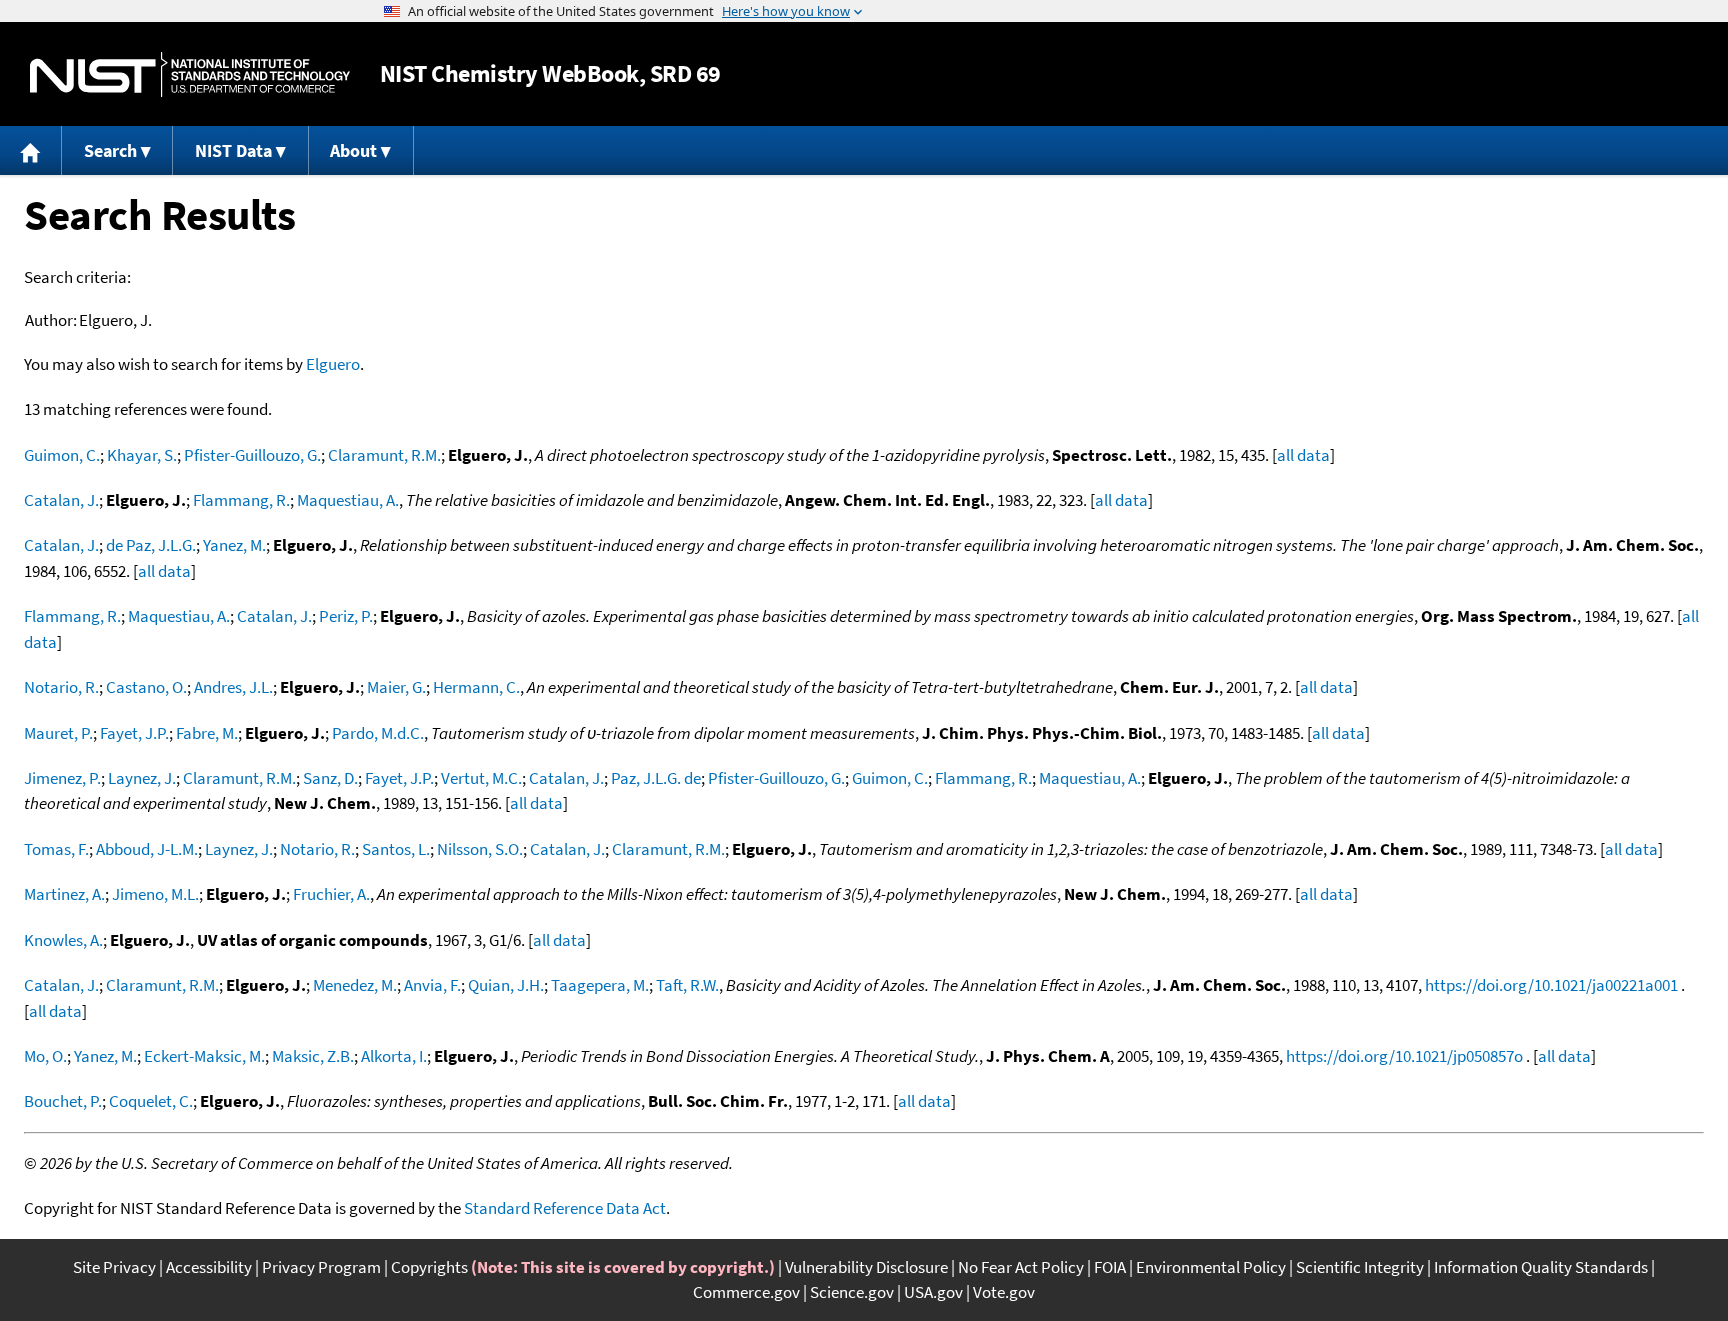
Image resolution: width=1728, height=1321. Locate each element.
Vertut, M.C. (481, 778)
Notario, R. (61, 687)
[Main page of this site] (31, 150)
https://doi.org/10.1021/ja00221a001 (1551, 985)
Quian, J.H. (506, 985)
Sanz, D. (330, 778)
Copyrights (429, 1267)
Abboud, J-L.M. (147, 849)
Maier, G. (396, 687)
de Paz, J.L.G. (151, 545)
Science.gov (852, 1292)
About (353, 150)
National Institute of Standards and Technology (190, 74)
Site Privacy (114, 1267)
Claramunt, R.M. (384, 455)
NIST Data (233, 150)
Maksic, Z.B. (313, 1056)
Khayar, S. (142, 455)
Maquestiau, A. (348, 500)
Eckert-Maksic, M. (204, 1056)
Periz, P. (346, 616)
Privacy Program (321, 1267)
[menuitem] (31, 150)
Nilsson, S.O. (480, 849)
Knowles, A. (63, 940)
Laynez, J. (142, 778)
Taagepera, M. (600, 985)
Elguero (333, 364)
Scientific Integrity (1360, 1267)
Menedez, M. (355, 985)
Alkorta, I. (394, 1056)
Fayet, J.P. (134, 733)
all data (1303, 455)
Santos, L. (396, 849)
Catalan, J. (61, 500)
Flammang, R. (241, 500)
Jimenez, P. (62, 778)
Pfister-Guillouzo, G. (252, 455)
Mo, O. (45, 1056)
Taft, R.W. (687, 985)
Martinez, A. (64, 894)
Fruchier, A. (331, 894)
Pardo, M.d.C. (378, 733)
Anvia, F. (432, 985)
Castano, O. (146, 687)
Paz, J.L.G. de (656, 778)
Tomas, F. (56, 849)
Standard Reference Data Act (565, 1208)
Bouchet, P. (63, 1101)
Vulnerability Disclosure (866, 1267)
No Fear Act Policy (1021, 1267)
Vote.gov (1004, 1292)
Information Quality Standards (1541, 1267)
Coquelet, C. (151, 1101)
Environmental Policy (1211, 1267)
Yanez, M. (234, 545)
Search (110, 150)
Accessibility (209, 1267)
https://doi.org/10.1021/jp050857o (1404, 1056)
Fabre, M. (207, 733)
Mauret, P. (58, 733)
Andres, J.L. (233, 687)
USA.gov (933, 1292)
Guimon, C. (62, 455)
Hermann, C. (476, 687)
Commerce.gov (746, 1292)
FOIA (1110, 1267)
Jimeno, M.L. (155, 894)
